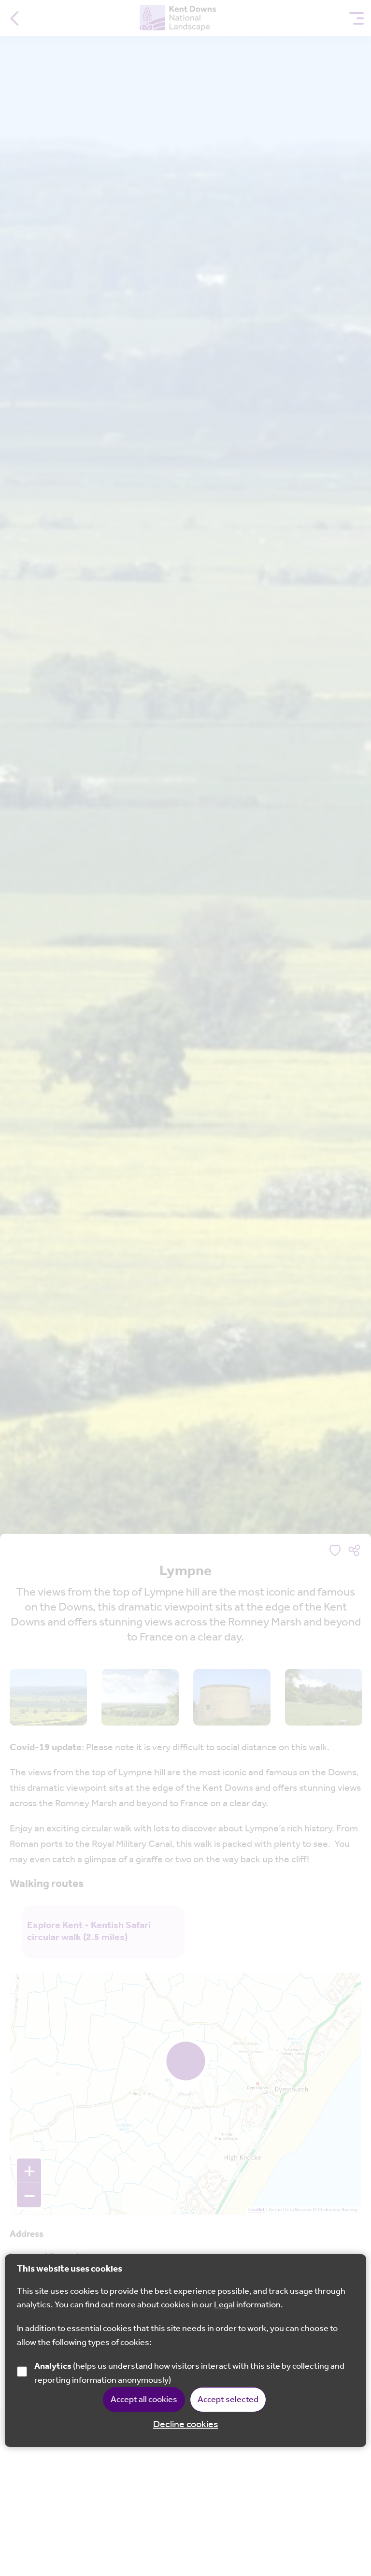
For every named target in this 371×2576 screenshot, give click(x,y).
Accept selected (228, 2400)
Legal (224, 2305)
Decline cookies (185, 2425)
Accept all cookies (144, 2400)
